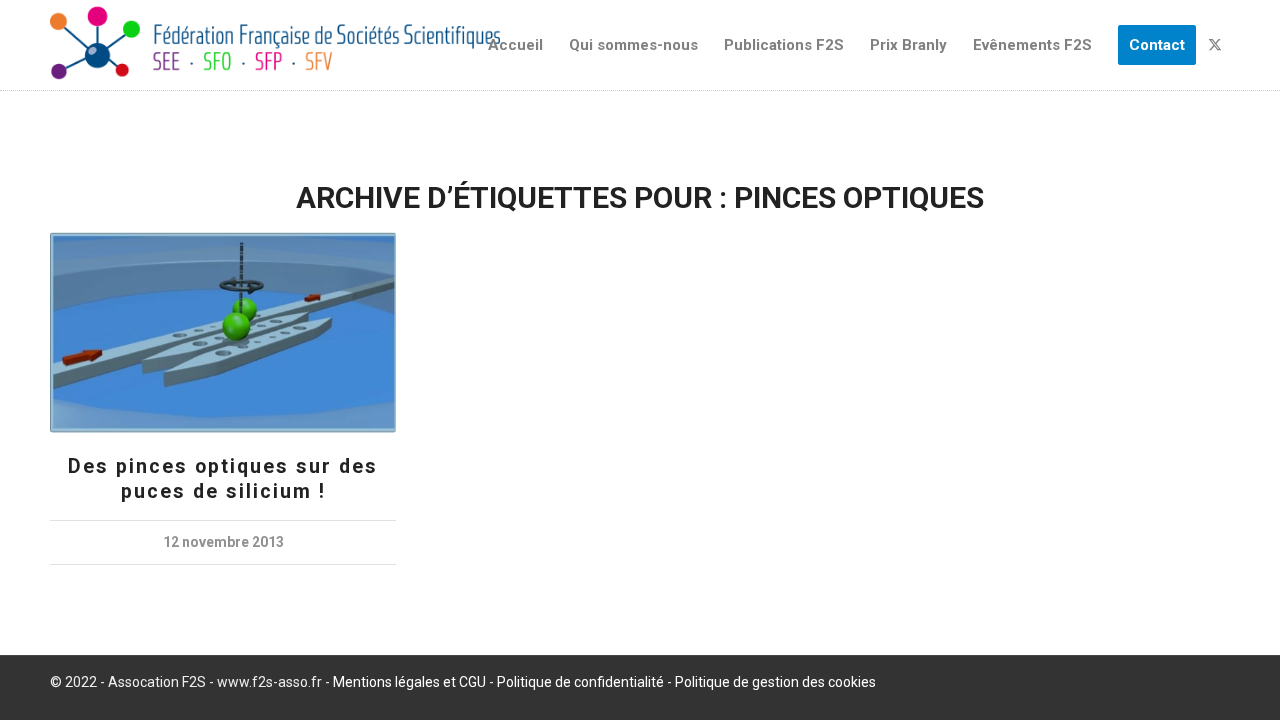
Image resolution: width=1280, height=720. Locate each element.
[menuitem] (515, 45)
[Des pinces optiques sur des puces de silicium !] (223, 332)
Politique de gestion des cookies (775, 682)
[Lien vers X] (1215, 44)
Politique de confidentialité (580, 682)
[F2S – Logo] (275, 45)
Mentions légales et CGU (409, 682)
